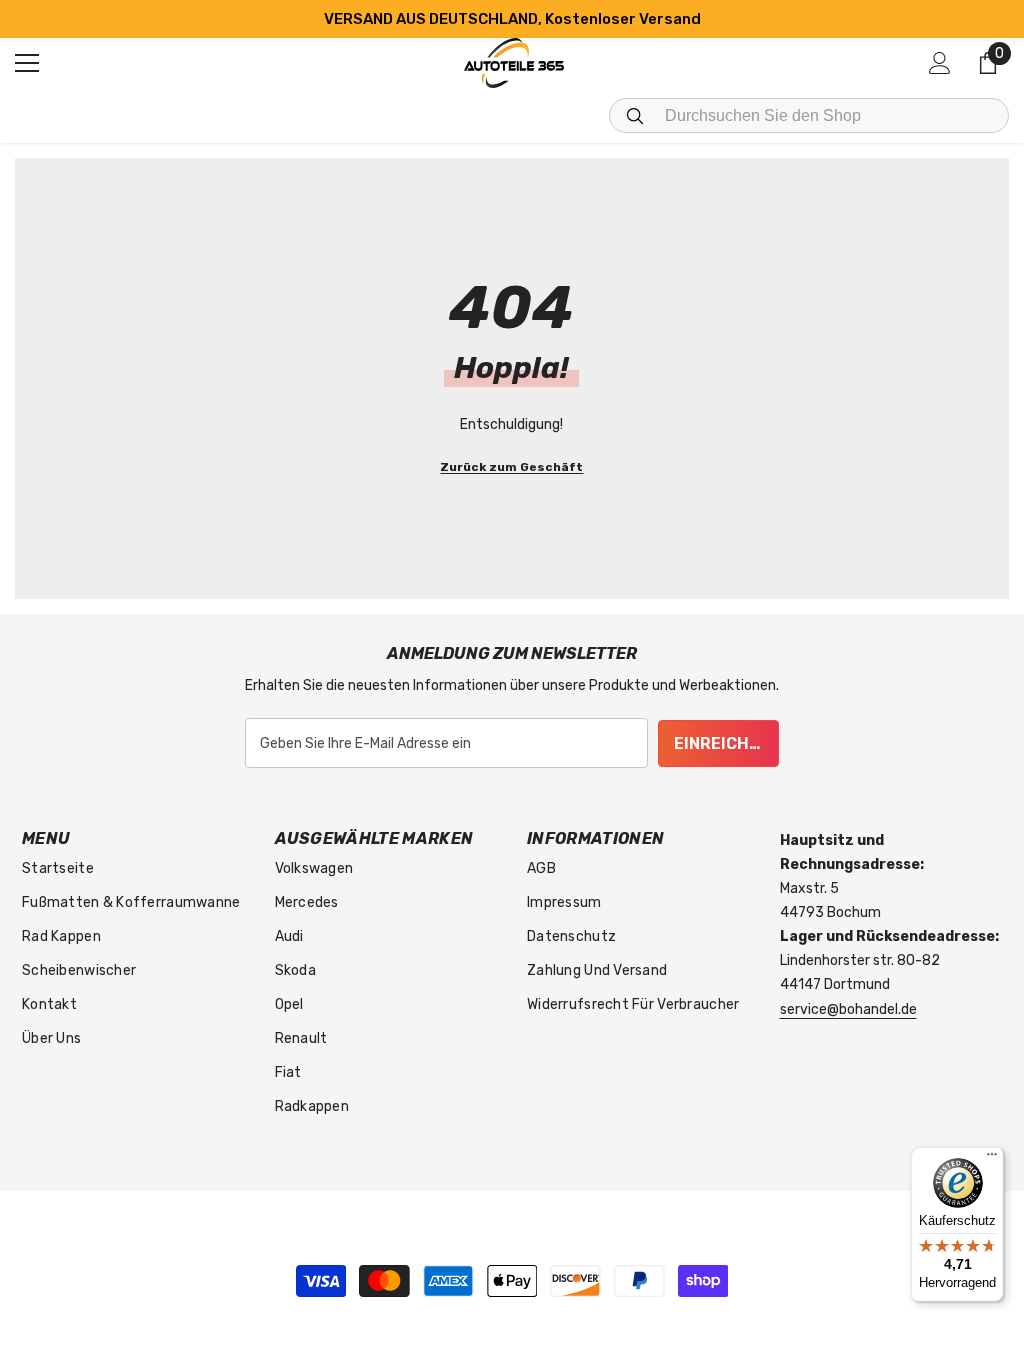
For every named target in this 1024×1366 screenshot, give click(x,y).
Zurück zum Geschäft (511, 467)
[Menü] (992, 1159)
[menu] (27, 63)
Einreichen (722, 743)
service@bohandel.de (848, 1009)
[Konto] (940, 63)
